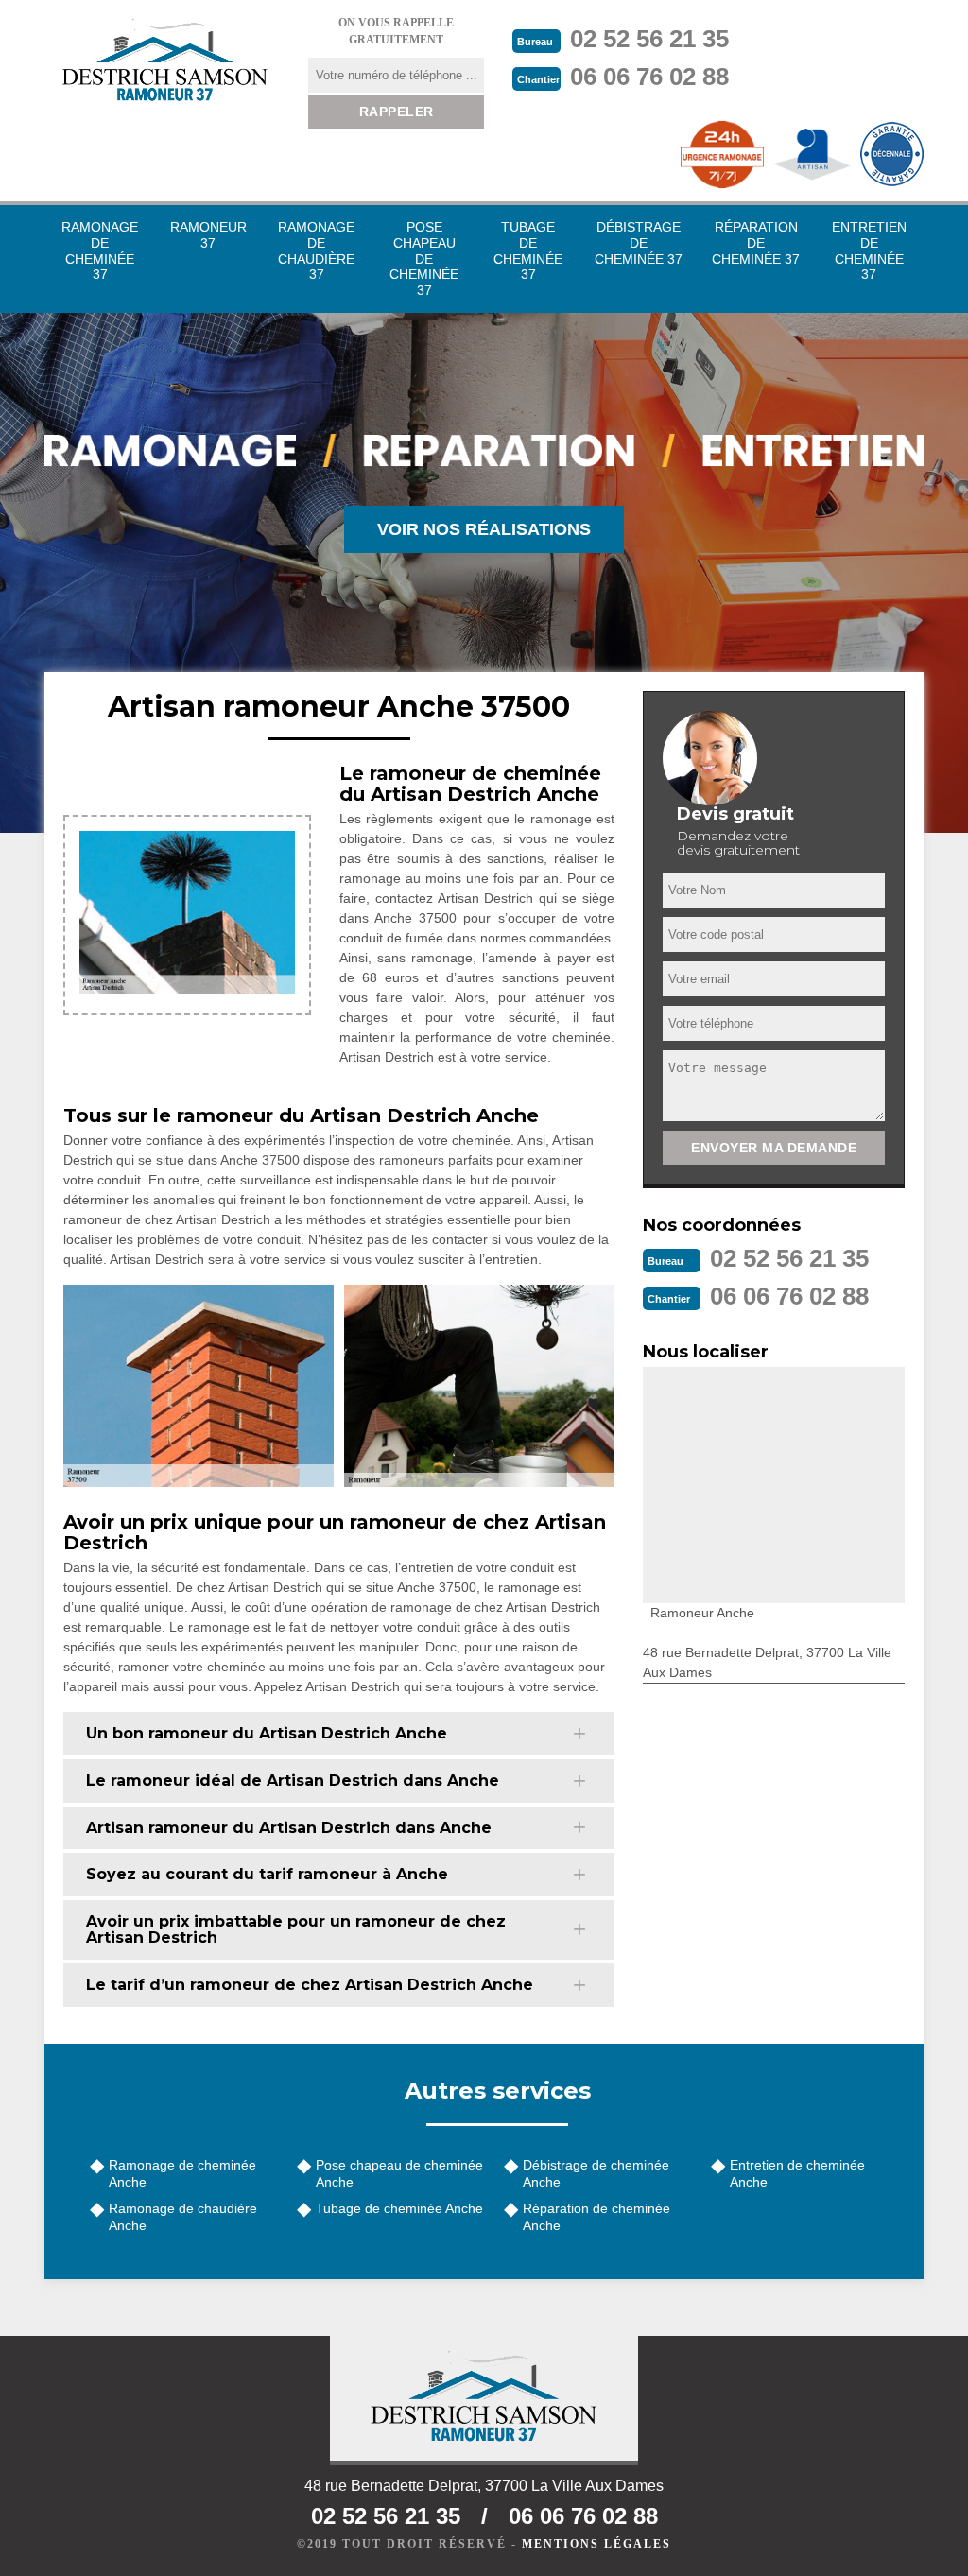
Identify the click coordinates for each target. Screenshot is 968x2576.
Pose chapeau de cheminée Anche (399, 2173)
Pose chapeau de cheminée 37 (424, 259)
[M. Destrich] (164, 59)
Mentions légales (596, 2544)
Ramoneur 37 (208, 235)
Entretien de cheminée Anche (797, 2173)
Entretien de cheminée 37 (869, 251)
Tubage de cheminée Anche (399, 2208)
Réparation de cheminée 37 (756, 243)
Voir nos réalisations (484, 529)
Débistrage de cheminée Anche (596, 2173)
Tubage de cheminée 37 (528, 251)
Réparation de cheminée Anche (596, 2217)
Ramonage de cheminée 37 (100, 251)
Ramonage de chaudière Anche (183, 2217)
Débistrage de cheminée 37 (639, 243)
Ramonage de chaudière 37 (316, 251)
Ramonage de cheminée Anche (182, 2173)
